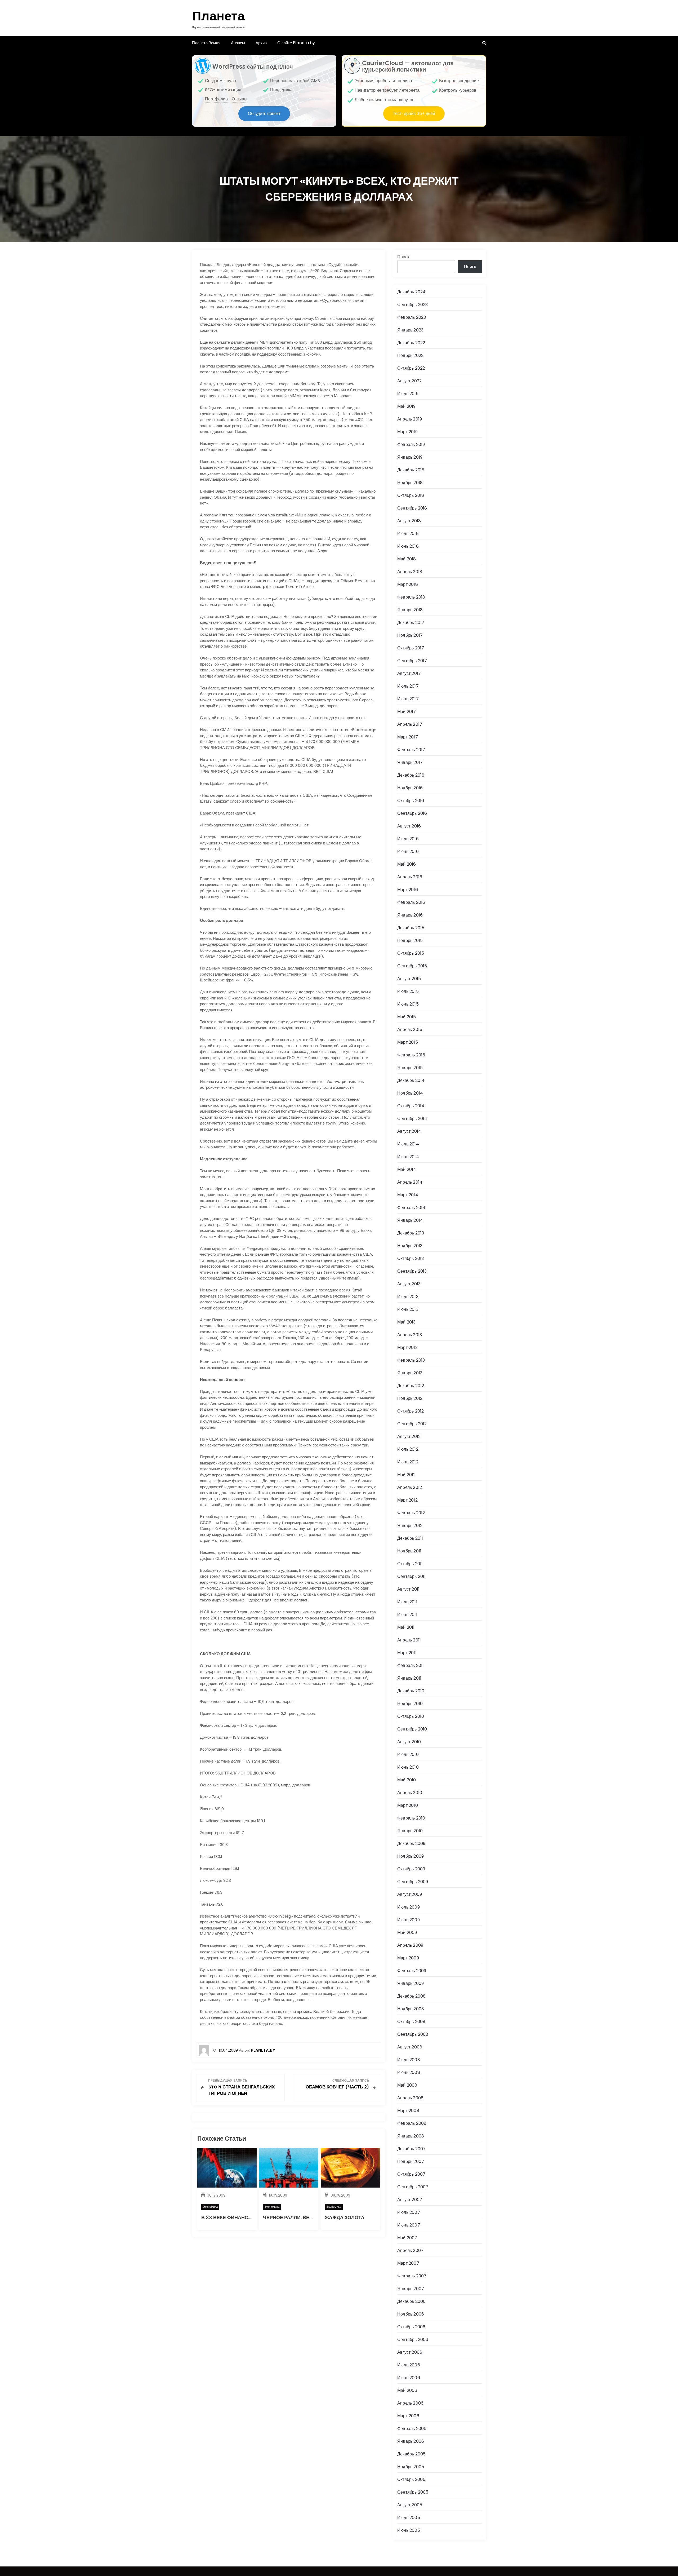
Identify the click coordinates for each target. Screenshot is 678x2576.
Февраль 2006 (412, 2429)
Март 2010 (408, 1805)
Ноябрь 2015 (410, 940)
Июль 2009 (409, 1907)
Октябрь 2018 (411, 495)
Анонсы (238, 43)
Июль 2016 (408, 839)
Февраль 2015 (411, 1055)
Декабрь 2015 (411, 928)
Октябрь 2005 (411, 2479)
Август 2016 (409, 826)
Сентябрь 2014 (412, 1119)
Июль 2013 (408, 1297)
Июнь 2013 (408, 1309)
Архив (261, 43)
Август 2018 (409, 521)
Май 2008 (407, 2085)
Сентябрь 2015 (412, 966)
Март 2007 (408, 2263)
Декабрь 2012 (411, 1386)
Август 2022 (409, 381)
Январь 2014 (410, 1220)
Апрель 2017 (410, 724)
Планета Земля (206, 43)
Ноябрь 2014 (410, 1093)
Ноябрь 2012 (410, 1398)
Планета (218, 16)
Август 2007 (410, 2200)
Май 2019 (407, 406)
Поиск (403, 257)
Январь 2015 (410, 1068)
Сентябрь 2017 (412, 661)
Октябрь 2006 (411, 2327)
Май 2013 (407, 1322)
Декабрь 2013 (411, 1233)
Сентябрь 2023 (413, 305)
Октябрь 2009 (411, 1869)
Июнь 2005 (409, 2530)
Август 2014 (409, 1131)
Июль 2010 (408, 1754)
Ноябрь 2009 (411, 1856)
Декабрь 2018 (411, 470)
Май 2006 (407, 2390)
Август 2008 (410, 2047)
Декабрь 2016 (411, 775)
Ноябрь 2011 (409, 1551)
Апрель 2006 (410, 2403)
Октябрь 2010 (411, 1716)
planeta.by (263, 2050)
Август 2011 (408, 1589)
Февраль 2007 (412, 2276)
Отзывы (240, 99)
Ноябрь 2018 (410, 483)
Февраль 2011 (411, 1665)
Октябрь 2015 (411, 953)
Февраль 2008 (412, 2123)
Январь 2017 (410, 762)
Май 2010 (407, 1780)
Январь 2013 (410, 1373)
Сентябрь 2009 (413, 1882)
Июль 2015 (408, 991)
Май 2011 (406, 1627)
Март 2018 (408, 584)
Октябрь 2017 (411, 648)
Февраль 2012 (411, 1513)
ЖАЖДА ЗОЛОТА (345, 2217)
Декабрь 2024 (411, 292)
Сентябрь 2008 (413, 2034)
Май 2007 (407, 2238)
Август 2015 (409, 979)
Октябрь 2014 (411, 1106)
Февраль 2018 (411, 597)
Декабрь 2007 (411, 2149)
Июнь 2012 (408, 1462)
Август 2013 (409, 1284)
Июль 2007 (409, 2212)
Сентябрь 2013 (412, 1271)
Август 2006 (410, 2352)
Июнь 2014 (408, 1157)
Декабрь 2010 (411, 1691)
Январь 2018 (410, 610)
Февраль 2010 (411, 1818)
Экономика (210, 2207)
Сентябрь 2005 (413, 2492)
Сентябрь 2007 (413, 2187)
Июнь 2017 (408, 699)
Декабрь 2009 (411, 1844)
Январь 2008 (411, 2136)
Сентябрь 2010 (412, 1729)
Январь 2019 (410, 457)
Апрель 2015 (410, 1030)
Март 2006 (408, 2416)
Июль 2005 (409, 2518)
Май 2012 (407, 1475)
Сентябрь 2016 (412, 813)
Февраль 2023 (412, 317)
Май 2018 (407, 559)
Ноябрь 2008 (411, 2009)
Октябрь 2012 (411, 1411)
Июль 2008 (409, 2060)
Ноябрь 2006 (411, 2314)
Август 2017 (409, 673)
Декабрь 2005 (411, 2454)
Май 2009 (407, 1933)
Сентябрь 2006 (413, 2340)
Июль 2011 (407, 1602)
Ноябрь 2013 (410, 1246)
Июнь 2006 (409, 2378)
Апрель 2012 (410, 1487)
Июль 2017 (408, 686)
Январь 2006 (411, 2441)
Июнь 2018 (408, 546)
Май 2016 (407, 864)
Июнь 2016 (408, 851)
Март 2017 (408, 737)
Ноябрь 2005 (411, 2467)
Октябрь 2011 (410, 1564)
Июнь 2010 (408, 1767)
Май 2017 (407, 712)
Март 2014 (408, 1195)
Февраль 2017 (411, 750)
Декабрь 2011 (410, 1538)
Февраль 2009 (412, 1971)
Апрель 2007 (410, 2250)
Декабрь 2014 (411, 1080)
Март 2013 (407, 1347)
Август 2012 (409, 1437)
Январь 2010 (410, 1831)
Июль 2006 (409, 2365)
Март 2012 (407, 1500)
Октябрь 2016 (411, 801)
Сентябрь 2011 (412, 1576)
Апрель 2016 (410, 877)
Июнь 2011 (407, 1615)
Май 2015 (407, 1017)
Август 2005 (410, 2505)
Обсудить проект (264, 114)
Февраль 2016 (411, 902)
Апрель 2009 (410, 1945)
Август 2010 (409, 1742)
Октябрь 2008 (411, 2022)
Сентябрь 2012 (412, 1424)
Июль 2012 (408, 1449)
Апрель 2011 (409, 1640)
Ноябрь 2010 (410, 1704)
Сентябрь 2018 (412, 508)
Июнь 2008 (409, 2072)
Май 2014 (407, 1169)
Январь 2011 (409, 1678)
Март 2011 (407, 1653)
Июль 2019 (408, 394)
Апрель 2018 (410, 572)
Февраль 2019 (411, 444)
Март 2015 (408, 1042)
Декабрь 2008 (411, 1996)
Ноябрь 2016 (410, 788)
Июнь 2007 (409, 2225)
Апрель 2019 (410, 419)
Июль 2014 (408, 1144)
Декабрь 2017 (411, 623)
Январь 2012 (410, 1526)
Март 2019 (407, 432)
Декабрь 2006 (411, 2301)
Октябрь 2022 (411, 368)
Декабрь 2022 (411, 343)
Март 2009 (408, 1958)
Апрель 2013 (410, 1335)
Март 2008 (408, 2111)
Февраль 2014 (411, 1208)
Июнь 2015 (408, 1004)
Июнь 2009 (409, 1920)
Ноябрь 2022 (410, 355)
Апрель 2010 (410, 1793)
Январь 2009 (411, 1983)
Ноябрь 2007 (411, 2161)
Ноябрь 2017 (410, 635)
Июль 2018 (408, 534)
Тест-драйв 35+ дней (414, 114)
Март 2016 (408, 890)
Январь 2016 (410, 915)
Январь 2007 (411, 2289)
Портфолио (216, 99)
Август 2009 (410, 1894)
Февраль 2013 (411, 1360)
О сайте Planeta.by (296, 43)
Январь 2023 (410, 330)
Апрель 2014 (410, 1182)
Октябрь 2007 (411, 2174)
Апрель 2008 (410, 2098)
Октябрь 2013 (411, 1258)
